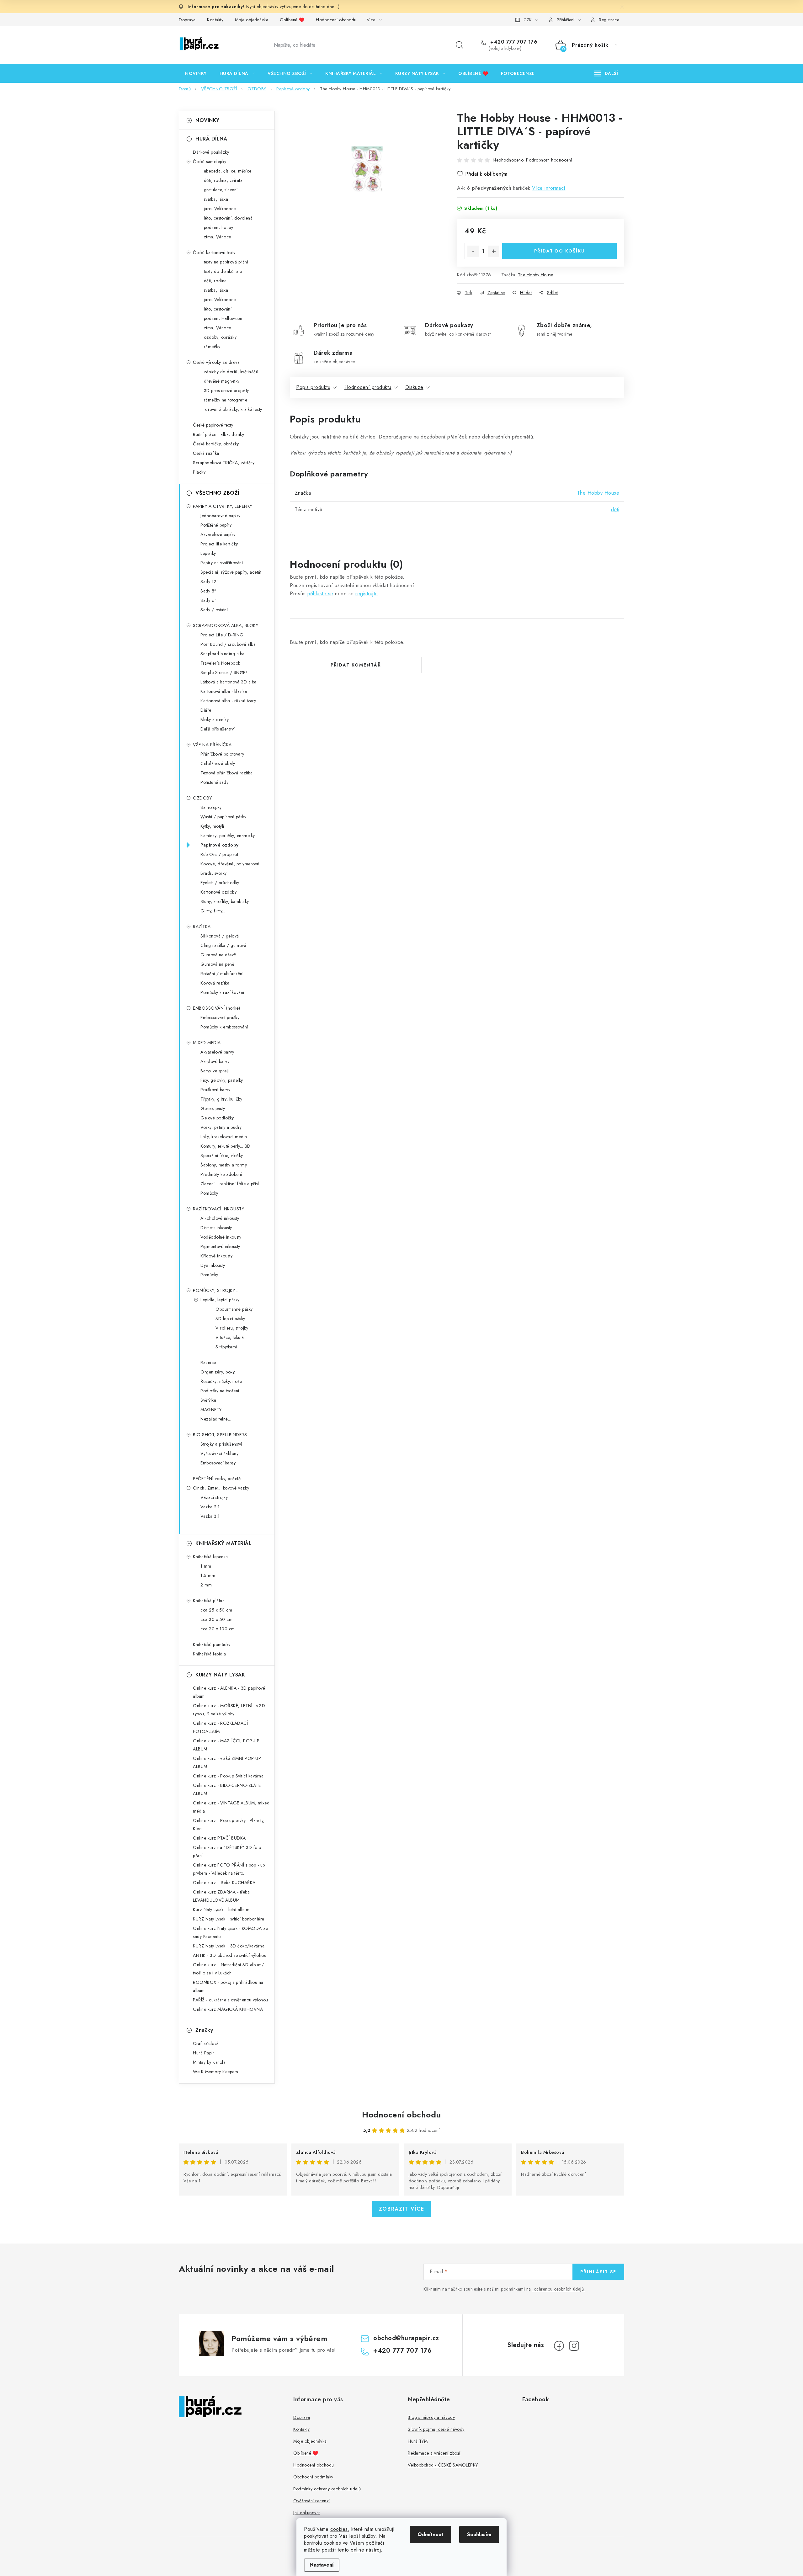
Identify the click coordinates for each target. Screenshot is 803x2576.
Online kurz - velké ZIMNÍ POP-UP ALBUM (227, 1762)
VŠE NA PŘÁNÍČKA (212, 745)
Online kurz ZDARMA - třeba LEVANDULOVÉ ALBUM (221, 1896)
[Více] (606, 73)
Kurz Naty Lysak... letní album (221, 1909)
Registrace (609, 20)
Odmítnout (430, 2534)
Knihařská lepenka (210, 1557)
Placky (199, 472)
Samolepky (211, 807)
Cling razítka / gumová (223, 945)
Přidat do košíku (560, 251)
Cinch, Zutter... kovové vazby (221, 1488)
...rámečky (210, 347)
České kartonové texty (214, 252)
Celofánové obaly (218, 763)
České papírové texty (213, 425)
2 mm (206, 1585)
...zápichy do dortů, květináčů (229, 372)
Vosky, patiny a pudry (221, 1127)
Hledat (460, 45)
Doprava (187, 20)
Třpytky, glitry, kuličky (221, 1099)
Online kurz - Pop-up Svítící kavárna (228, 1776)
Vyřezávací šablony (219, 1453)
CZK (528, 20)
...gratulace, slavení (219, 190)
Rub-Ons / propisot (219, 854)
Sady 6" (209, 600)
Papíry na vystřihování (222, 563)
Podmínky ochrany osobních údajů (327, 2489)
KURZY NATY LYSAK (220, 1675)
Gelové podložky (217, 1118)
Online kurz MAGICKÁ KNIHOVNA (228, 2009)
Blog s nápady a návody (431, 2417)
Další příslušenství (218, 729)
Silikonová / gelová (220, 936)
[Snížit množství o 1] (473, 251)
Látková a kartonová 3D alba (229, 682)
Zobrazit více (402, 2209)
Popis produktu (313, 387)
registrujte (367, 594)
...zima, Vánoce (216, 237)
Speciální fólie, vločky (222, 1155)
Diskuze (414, 387)
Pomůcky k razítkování (222, 992)
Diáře (206, 710)
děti (615, 510)
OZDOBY (202, 798)
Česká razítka (206, 453)
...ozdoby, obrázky (218, 337)
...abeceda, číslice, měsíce (226, 171)
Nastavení (322, 2565)
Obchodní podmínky (313, 2477)
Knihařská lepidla (210, 1654)
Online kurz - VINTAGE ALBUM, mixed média (231, 1807)
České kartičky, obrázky (216, 444)
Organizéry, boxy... (219, 1372)
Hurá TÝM (418, 2441)
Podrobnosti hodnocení (549, 160)
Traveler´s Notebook (220, 663)
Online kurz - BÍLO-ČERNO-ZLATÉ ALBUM (227, 1789)
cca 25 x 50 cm (216, 1610)
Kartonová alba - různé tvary (228, 701)
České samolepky (210, 162)
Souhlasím (479, 2534)
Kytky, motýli (212, 826)
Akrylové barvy (215, 1061)
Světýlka (208, 1400)
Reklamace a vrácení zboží (434, 2453)
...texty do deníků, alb (221, 271)
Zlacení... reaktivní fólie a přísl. (230, 1184)
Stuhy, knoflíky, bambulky (225, 901)
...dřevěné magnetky (220, 381)
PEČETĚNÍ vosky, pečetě (217, 1479)
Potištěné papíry (216, 525)
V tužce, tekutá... (231, 1337)
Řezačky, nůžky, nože (221, 1381)
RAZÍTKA (202, 927)
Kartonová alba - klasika (224, 691)
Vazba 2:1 (210, 1507)
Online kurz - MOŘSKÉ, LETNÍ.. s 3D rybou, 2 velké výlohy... (229, 1710)
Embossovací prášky (220, 1017)
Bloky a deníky (215, 720)
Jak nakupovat (307, 2513)
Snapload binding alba (223, 654)
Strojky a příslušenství (221, 1444)
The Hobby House (536, 275)
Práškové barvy (215, 1090)
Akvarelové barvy (217, 1052)
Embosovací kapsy (218, 1463)
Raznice (208, 1362)
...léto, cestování (216, 309)
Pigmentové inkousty (220, 1246)
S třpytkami (226, 1347)
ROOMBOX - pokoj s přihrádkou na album (228, 1986)
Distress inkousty (216, 1228)
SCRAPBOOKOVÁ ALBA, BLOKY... (227, 625)
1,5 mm (208, 1575)
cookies (339, 2529)
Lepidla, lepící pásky (220, 1300)
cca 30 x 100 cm (218, 1629)
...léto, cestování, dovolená (226, 218)
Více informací (549, 188)
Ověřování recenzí (312, 2501)
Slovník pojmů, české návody (436, 2429)
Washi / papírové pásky (223, 817)
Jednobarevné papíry (221, 516)
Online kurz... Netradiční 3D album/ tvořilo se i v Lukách (229, 1969)
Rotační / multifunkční (222, 974)
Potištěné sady (214, 782)
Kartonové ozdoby (218, 892)
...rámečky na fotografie (224, 400)
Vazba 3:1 (210, 1516)
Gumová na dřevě (218, 955)
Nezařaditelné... (216, 1419)
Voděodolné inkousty (221, 1237)
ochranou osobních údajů (559, 2289)
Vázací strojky (214, 1497)
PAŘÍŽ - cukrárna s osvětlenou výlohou (231, 2000)
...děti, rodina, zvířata (221, 180)
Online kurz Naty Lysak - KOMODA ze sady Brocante (230, 1932)
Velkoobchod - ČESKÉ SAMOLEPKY (443, 2465)
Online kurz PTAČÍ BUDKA (219, 1838)
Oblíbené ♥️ (292, 20)
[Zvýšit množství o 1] (494, 251)
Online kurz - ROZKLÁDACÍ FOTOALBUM (220, 1727)
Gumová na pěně (217, 964)
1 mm (206, 1566)
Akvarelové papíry (218, 534)
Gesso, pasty (213, 1108)
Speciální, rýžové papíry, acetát (231, 572)
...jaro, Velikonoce (218, 209)
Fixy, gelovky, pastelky (222, 1080)
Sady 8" (209, 591)
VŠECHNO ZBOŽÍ (217, 493)
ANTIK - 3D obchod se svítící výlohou (230, 1955)
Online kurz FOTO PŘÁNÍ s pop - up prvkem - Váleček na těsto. (229, 1869)
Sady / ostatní (214, 610)
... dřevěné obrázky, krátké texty (231, 409)
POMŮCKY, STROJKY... (215, 1290)
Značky (204, 2030)
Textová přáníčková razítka (226, 773)
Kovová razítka (215, 983)
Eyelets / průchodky (220, 883)
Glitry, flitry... (213, 911)
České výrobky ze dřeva (216, 362)
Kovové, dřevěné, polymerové (230, 864)
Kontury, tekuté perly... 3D (226, 1146)
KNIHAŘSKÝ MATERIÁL (223, 1543)
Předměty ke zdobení (221, 1174)
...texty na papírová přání (224, 262)
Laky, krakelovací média (224, 1137)
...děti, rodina (214, 281)
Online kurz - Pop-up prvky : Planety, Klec (229, 1824)
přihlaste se (320, 594)
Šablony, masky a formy (224, 1165)
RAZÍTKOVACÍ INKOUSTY (218, 1209)
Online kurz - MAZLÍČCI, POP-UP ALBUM (226, 1745)
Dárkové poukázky (211, 152)
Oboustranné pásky (234, 1309)
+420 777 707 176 (513, 42)
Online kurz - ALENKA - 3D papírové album (229, 1692)
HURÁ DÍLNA (211, 139)
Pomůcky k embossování (224, 1027)
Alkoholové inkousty (220, 1218)
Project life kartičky (219, 544)
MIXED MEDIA (207, 1043)
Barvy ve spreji (215, 1071)
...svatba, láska (214, 199)
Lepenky (208, 553)
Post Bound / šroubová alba (228, 644)
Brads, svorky (214, 873)
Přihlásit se (598, 2272)
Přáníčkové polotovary (222, 754)
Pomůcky (209, 1193)
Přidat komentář (356, 665)
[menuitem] (196, 73)
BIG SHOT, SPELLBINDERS (220, 1435)
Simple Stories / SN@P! (224, 672)
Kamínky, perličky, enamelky (228, 836)
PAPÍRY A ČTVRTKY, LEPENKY (223, 506)
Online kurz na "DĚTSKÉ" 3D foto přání (227, 1851)
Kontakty (215, 20)
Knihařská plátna (209, 1601)
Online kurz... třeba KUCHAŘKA (224, 1883)
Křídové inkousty (216, 1256)
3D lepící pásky (230, 1319)
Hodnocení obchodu (336, 20)
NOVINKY (207, 120)
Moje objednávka (252, 20)
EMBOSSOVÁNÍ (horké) (217, 1008)
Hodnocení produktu (368, 387)
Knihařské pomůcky (212, 1644)
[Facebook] (559, 2346)
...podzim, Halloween (221, 318)
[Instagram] (574, 2346)
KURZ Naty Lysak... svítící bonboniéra (229, 1919)
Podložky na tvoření (220, 1391)
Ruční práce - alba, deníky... (220, 434)
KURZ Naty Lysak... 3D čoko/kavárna (229, 1946)
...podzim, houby (217, 227)
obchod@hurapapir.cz (406, 2338)
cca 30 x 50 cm (216, 1619)
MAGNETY (211, 1410)
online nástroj (366, 2550)
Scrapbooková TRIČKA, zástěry (224, 463)
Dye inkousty (213, 1265)
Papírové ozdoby (220, 845)
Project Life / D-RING (222, 635)
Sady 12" (210, 582)
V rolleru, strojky (232, 1328)
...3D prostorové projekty (225, 390)
